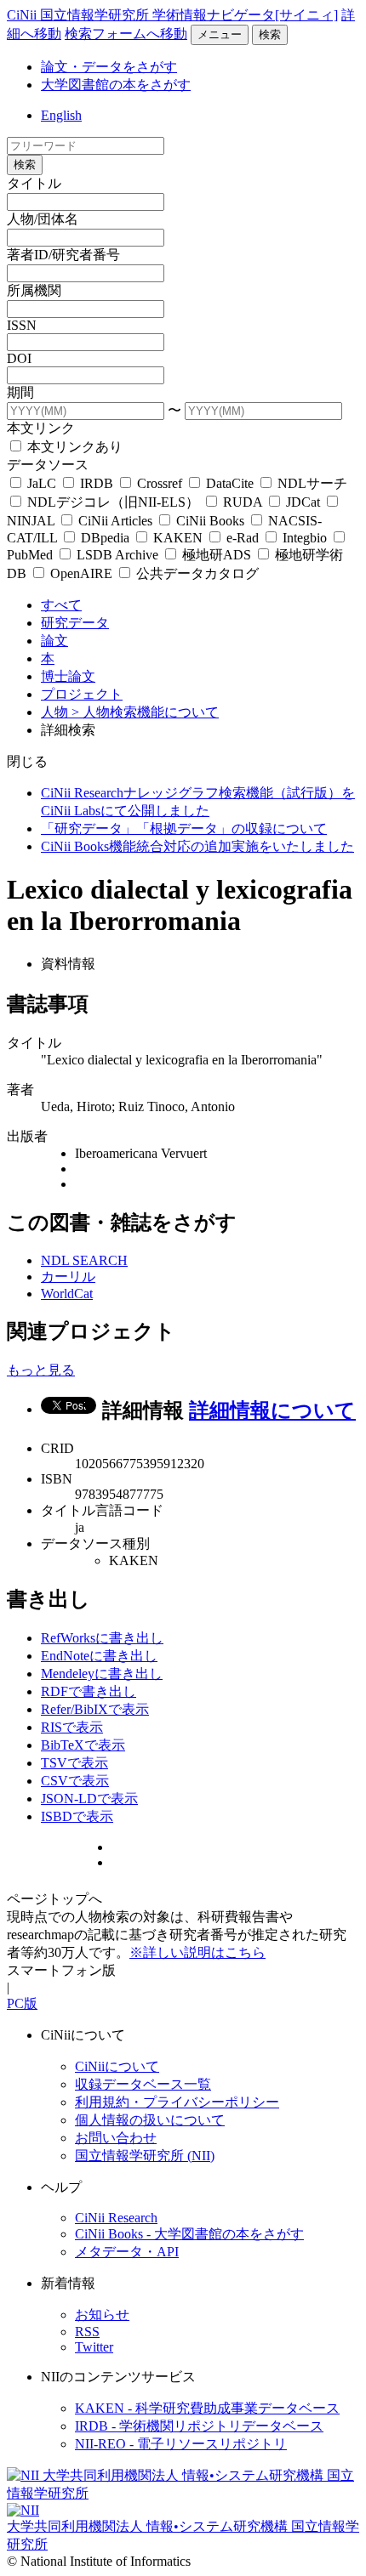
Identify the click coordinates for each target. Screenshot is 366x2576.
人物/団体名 (43, 219)
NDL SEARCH (84, 1260)
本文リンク (41, 428)
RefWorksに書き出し (102, 1638)
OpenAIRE (81, 573)
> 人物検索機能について (145, 712)
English (61, 115)
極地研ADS (217, 555)
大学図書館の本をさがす (116, 85)
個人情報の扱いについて (150, 2120)
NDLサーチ (311, 483)
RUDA (243, 502)
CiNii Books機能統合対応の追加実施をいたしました (197, 846)
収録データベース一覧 (143, 2084)
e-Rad (243, 538)
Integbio (305, 538)
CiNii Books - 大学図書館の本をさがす (189, 2234)
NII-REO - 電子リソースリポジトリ (181, 2444)
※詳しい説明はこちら (197, 1952)
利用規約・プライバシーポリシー (177, 2102)
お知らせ (102, 2315)
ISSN (22, 325)
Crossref (160, 483)
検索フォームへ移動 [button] (126, 34)
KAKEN (178, 538)
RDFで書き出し (89, 1691)
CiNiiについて (117, 2066)
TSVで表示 (74, 1763)
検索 (270, 34)
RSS (87, 2332)
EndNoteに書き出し (99, 1656)
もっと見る (41, 1370)
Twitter (94, 2347)
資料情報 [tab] (68, 964)
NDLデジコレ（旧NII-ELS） (113, 502)
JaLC (42, 483)
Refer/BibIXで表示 (95, 1709)
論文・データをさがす (109, 67)
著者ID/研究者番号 (63, 255)
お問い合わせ (116, 2138)
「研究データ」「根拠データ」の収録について (184, 828)
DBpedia (105, 538)
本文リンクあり (73, 447)
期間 (20, 392)
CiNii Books (210, 521)
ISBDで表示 (77, 1816)
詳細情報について (272, 1410)
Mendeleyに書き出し (102, 1674)
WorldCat (67, 1294)
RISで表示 (72, 1727)
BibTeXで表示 (83, 1745)
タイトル (34, 183)
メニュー (220, 34)
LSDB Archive (117, 555)
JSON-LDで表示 (89, 1799)
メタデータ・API (127, 2252)
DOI (19, 358)
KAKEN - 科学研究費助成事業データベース (207, 2408)
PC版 (22, 2003)
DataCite (230, 483)
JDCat (303, 502)
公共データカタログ (196, 573)
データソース (48, 465)
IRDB (97, 483)
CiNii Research (116, 2218)
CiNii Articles (115, 521)
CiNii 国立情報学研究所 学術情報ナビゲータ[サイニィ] (172, 15)
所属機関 (34, 290)
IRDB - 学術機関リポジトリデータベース (199, 2426)
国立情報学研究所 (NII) (145, 2156)
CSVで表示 (75, 1781)
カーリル (68, 1277)
